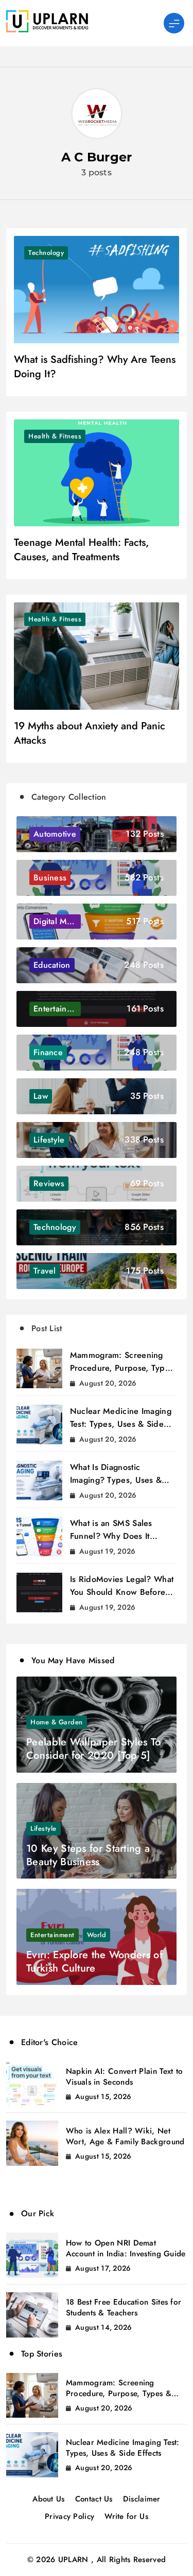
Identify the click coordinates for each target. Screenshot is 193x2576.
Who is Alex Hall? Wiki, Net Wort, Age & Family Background (125, 2136)
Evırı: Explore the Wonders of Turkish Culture (94, 1962)
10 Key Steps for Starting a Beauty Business (88, 1855)
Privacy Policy (69, 2516)
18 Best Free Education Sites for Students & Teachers (124, 2307)
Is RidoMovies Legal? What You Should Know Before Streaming (122, 1592)
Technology (46, 253)
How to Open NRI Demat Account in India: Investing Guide (126, 2248)
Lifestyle (43, 1828)
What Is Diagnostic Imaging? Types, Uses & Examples (116, 1480)
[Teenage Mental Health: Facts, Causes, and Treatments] (97, 473)
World (97, 1935)
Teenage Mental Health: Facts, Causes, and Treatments (81, 550)
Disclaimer (142, 2499)
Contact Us (94, 2499)
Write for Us (126, 2516)
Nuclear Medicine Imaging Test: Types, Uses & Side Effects (121, 1424)
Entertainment (52, 1935)
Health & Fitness (55, 436)
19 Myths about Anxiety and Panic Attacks (90, 733)
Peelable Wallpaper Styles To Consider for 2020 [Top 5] (93, 1749)
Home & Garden (57, 1722)
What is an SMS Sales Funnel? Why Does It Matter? (111, 1536)
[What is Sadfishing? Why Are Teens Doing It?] (97, 290)
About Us (48, 2499)
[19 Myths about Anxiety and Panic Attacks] (97, 656)
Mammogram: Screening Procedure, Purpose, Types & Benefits (122, 1368)
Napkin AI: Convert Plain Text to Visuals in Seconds (125, 2077)
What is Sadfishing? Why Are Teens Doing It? (95, 367)
